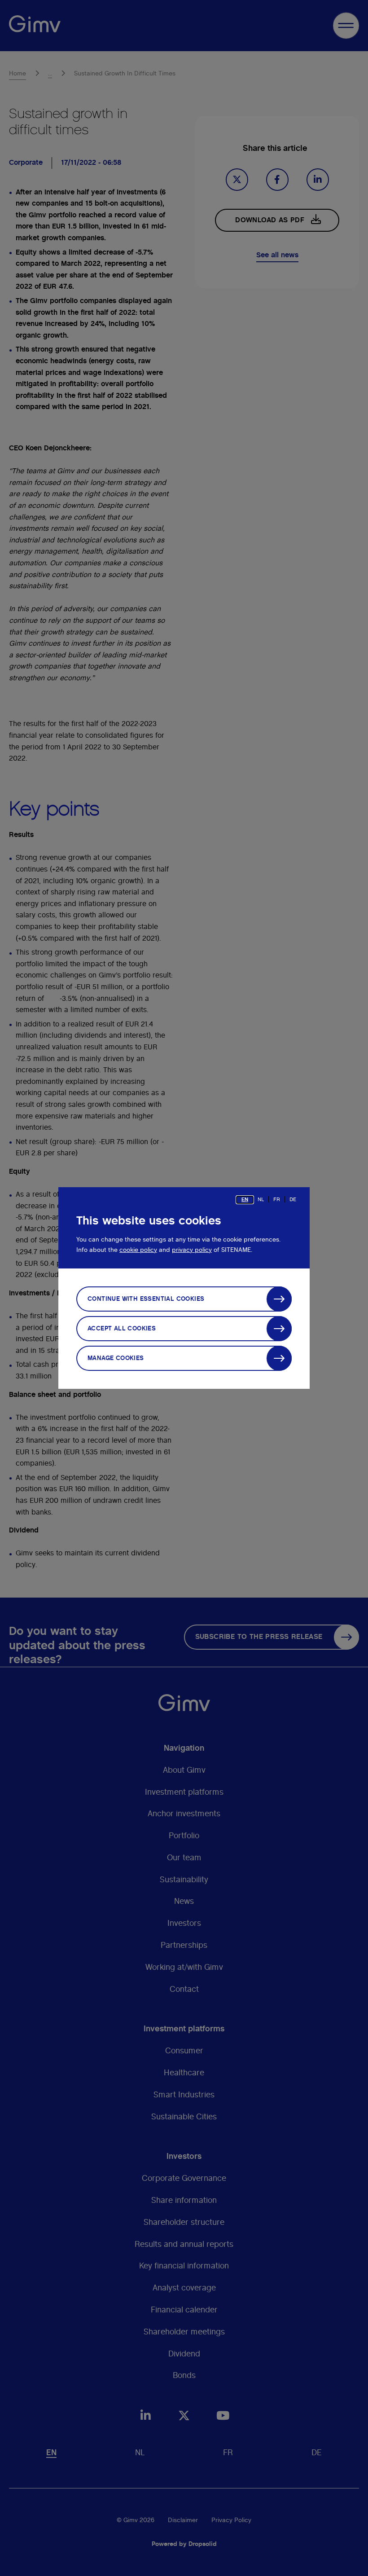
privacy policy (192, 1250)
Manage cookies (116, 1358)
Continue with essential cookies (146, 1299)
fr (277, 1199)
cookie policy (138, 1250)
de (293, 1199)
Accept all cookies (122, 1329)
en (245, 1199)
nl (261, 1199)
